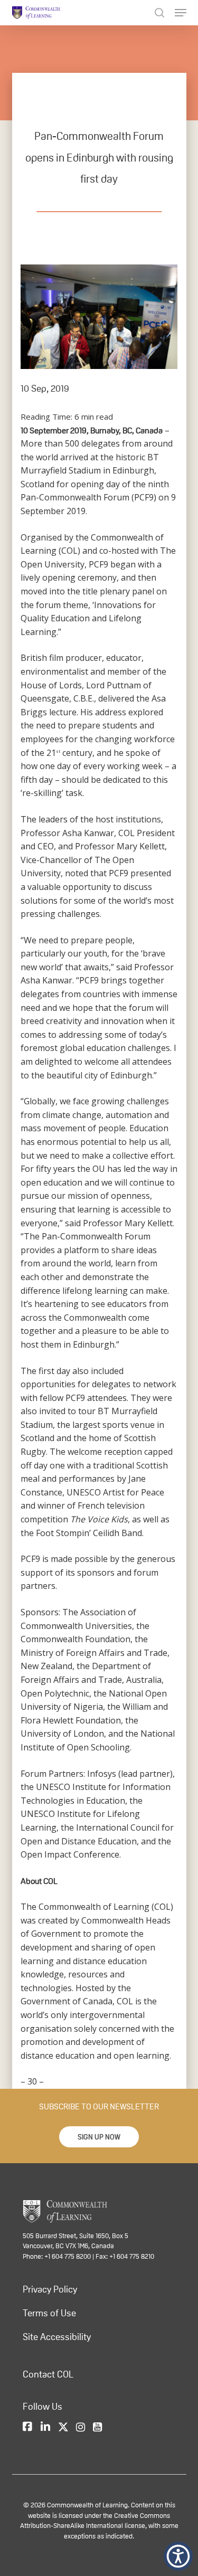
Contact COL (48, 2374)
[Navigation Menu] (181, 13)
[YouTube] (97, 2428)
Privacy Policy (50, 2289)
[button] (99, 2137)
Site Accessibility (57, 2337)
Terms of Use (49, 2313)
